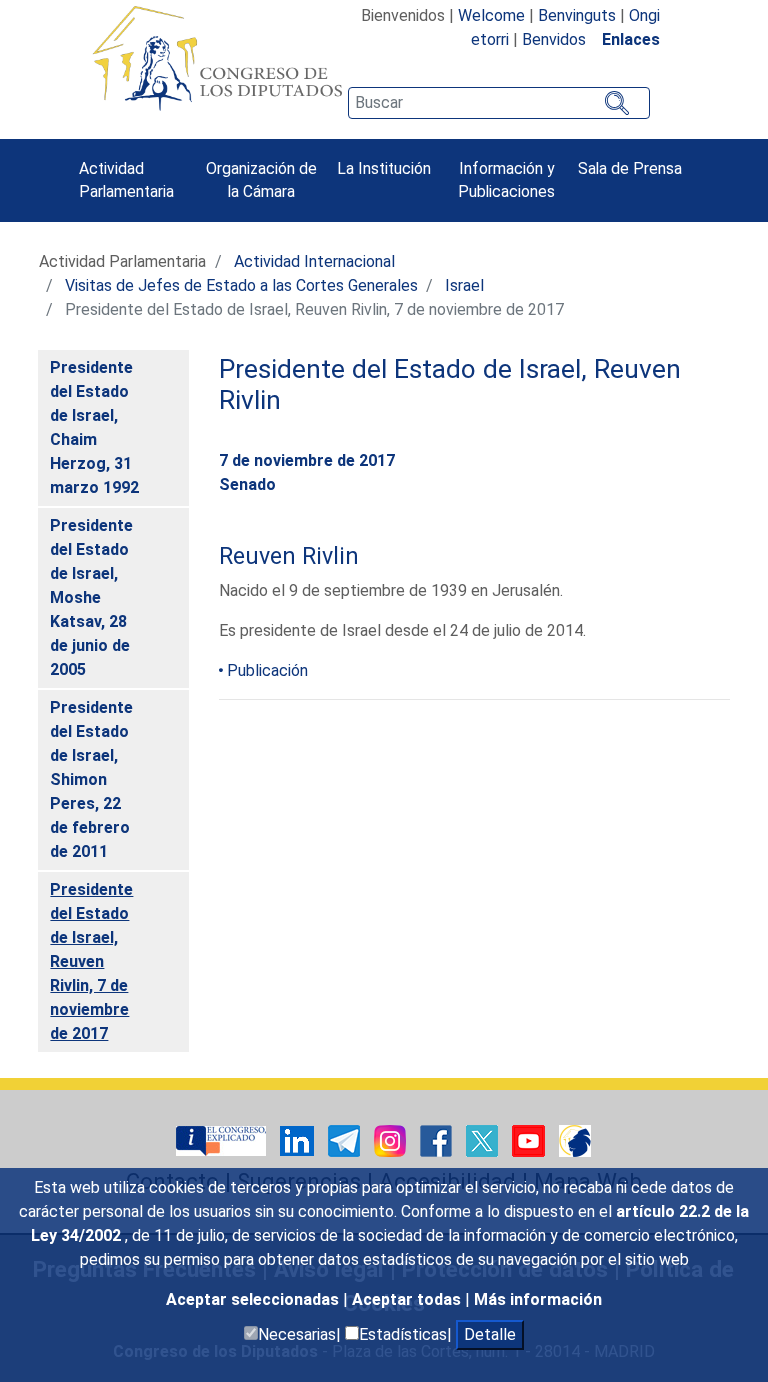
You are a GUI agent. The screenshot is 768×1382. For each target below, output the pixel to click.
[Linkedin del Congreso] (299, 1139)
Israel (464, 285)
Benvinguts (577, 15)
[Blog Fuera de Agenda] (575, 1139)
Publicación (267, 670)
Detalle (490, 1334)
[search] (499, 103)
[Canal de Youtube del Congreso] (530, 1139)
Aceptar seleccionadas (254, 1299)
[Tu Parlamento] (223, 1139)
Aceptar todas (408, 1299)
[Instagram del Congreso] (392, 1139)
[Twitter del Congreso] (484, 1139)
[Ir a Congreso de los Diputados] (217, 58)
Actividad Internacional (314, 261)
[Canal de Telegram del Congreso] (346, 1139)
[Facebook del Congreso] (438, 1139)
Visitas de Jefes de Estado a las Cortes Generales (241, 285)
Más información (538, 1299)
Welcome (491, 15)
